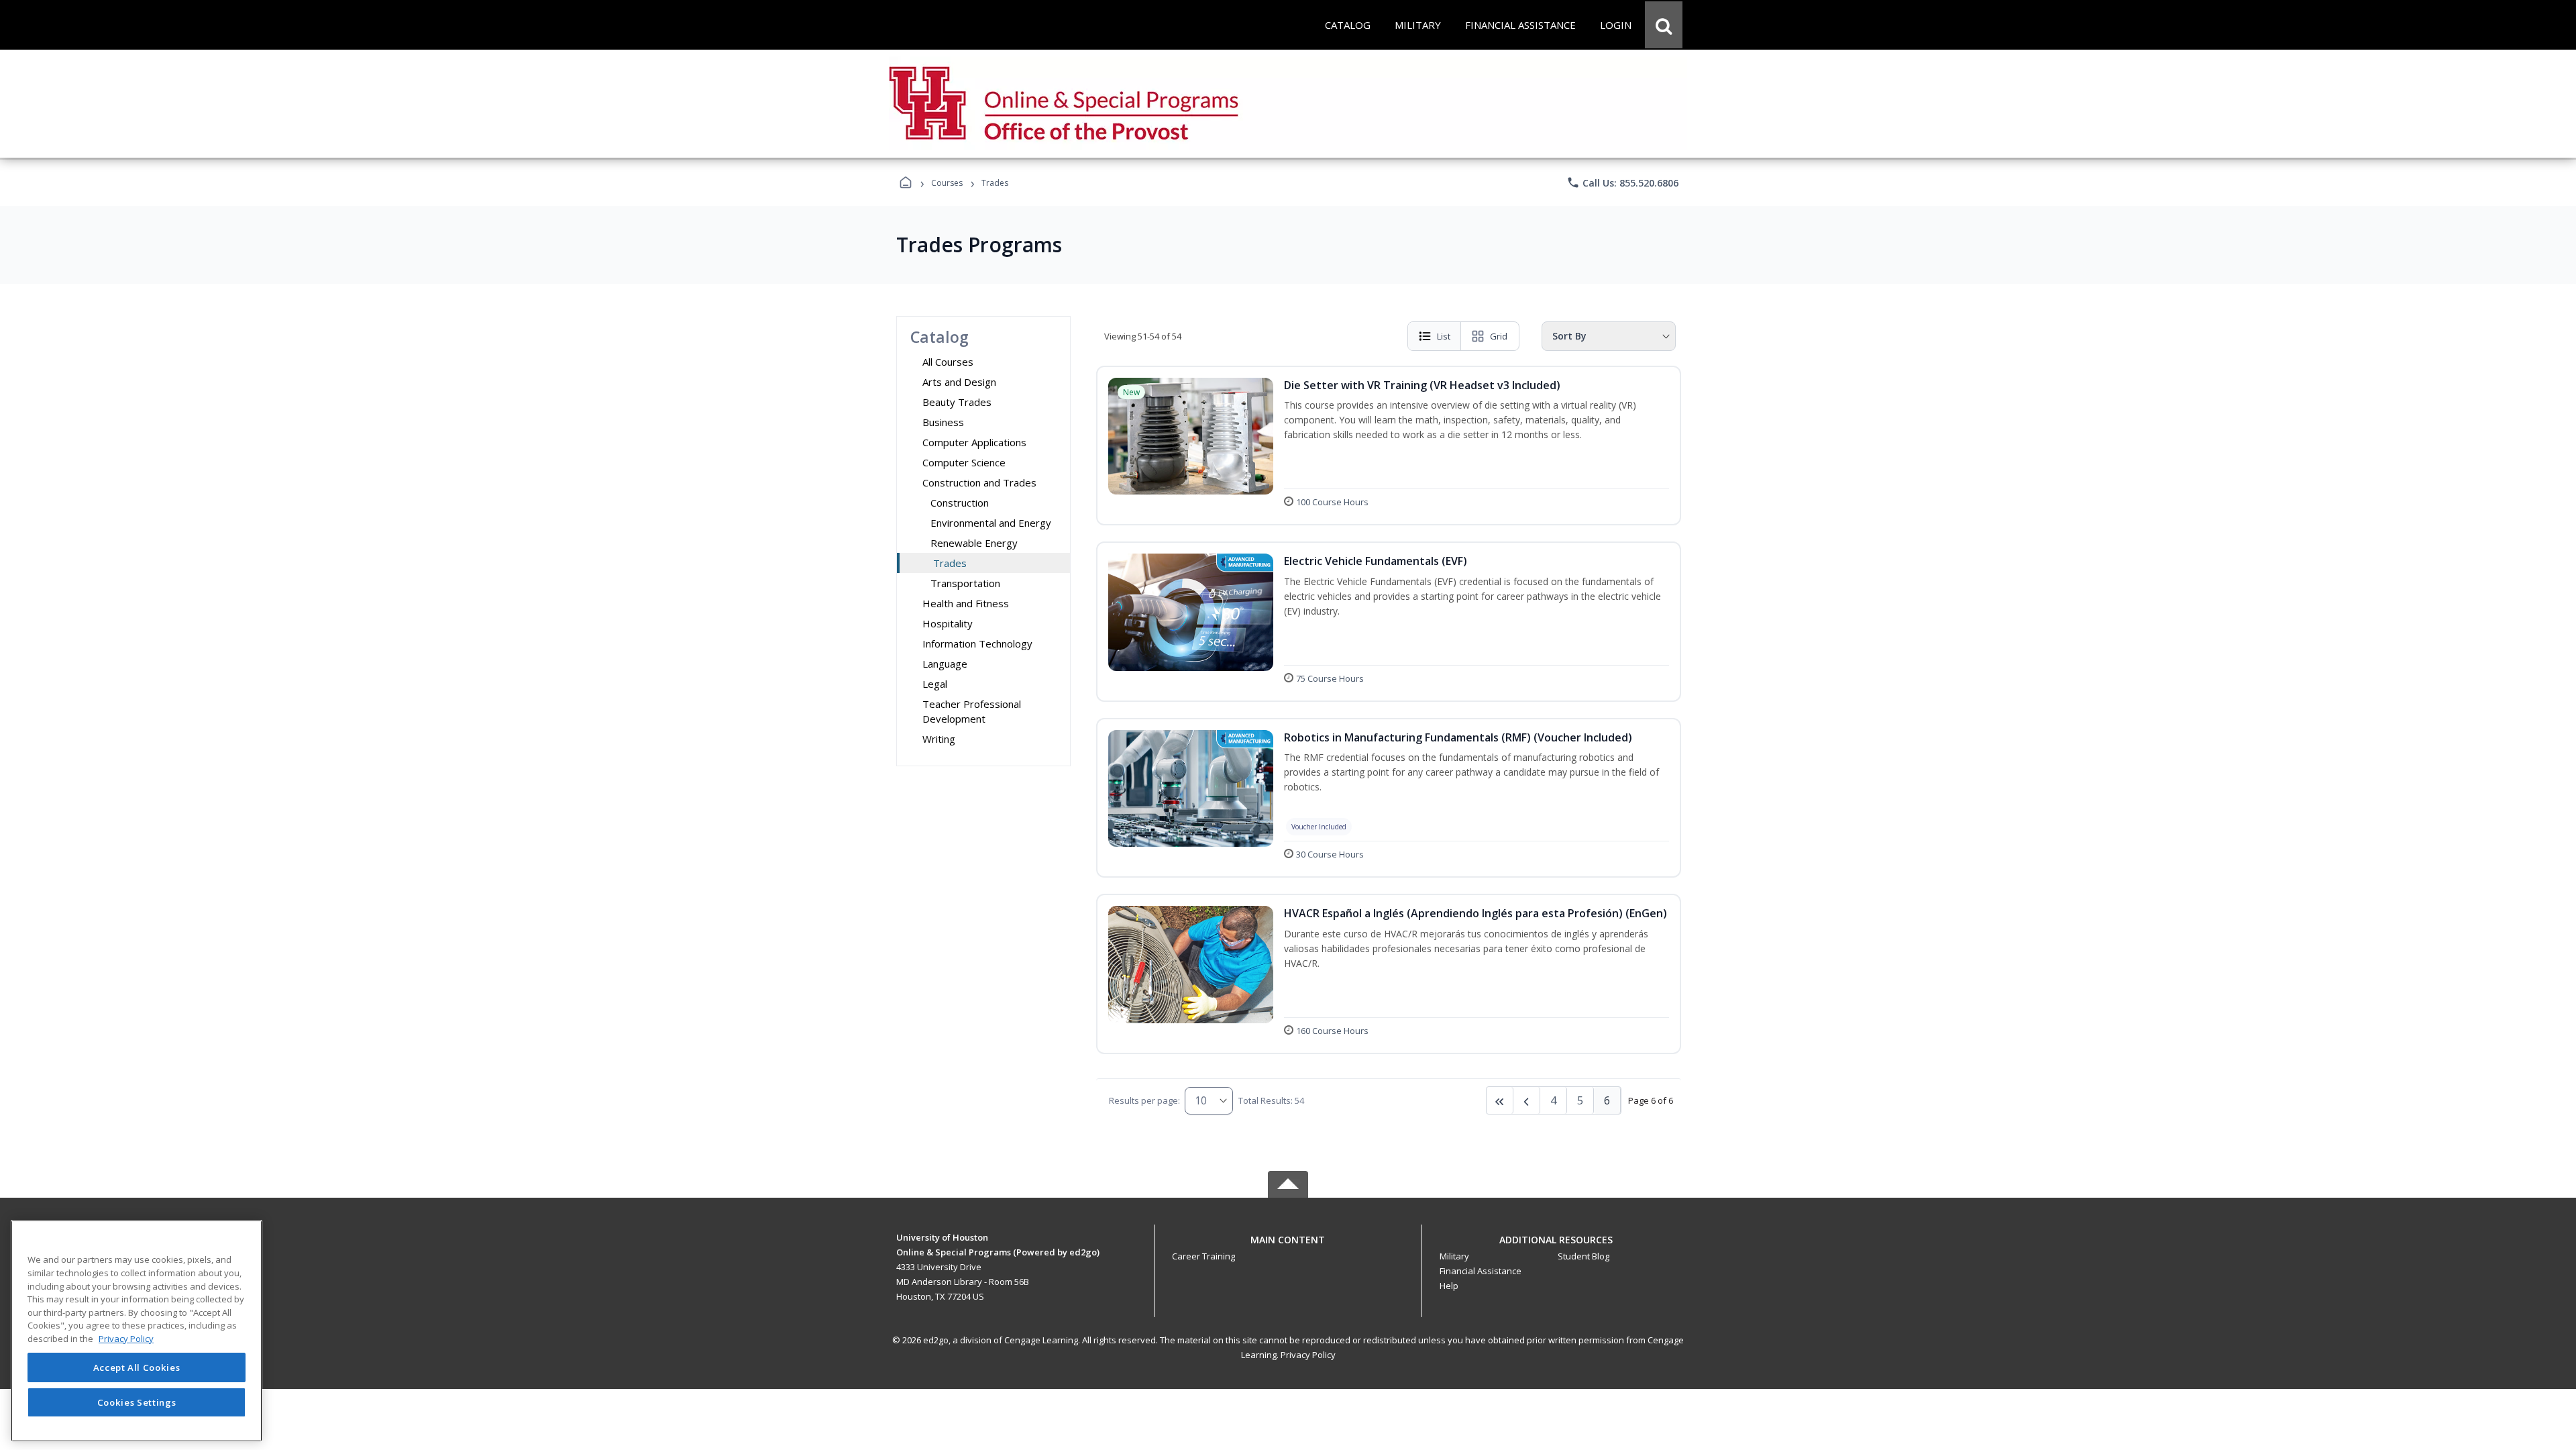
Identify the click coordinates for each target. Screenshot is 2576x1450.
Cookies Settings (137, 1402)
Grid (1499, 336)
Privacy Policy (1308, 1355)
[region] (137, 1331)
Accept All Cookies (137, 1367)
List (1444, 336)
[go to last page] (1500, 1100)
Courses (947, 183)
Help (1449, 1286)
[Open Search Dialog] (1664, 25)
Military (1454, 1256)
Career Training (1203, 1256)
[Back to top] (1288, 1247)
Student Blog (1584, 1256)
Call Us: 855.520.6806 (1622, 183)
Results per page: (1144, 1100)
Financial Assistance (1481, 1271)
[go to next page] (1527, 1100)
